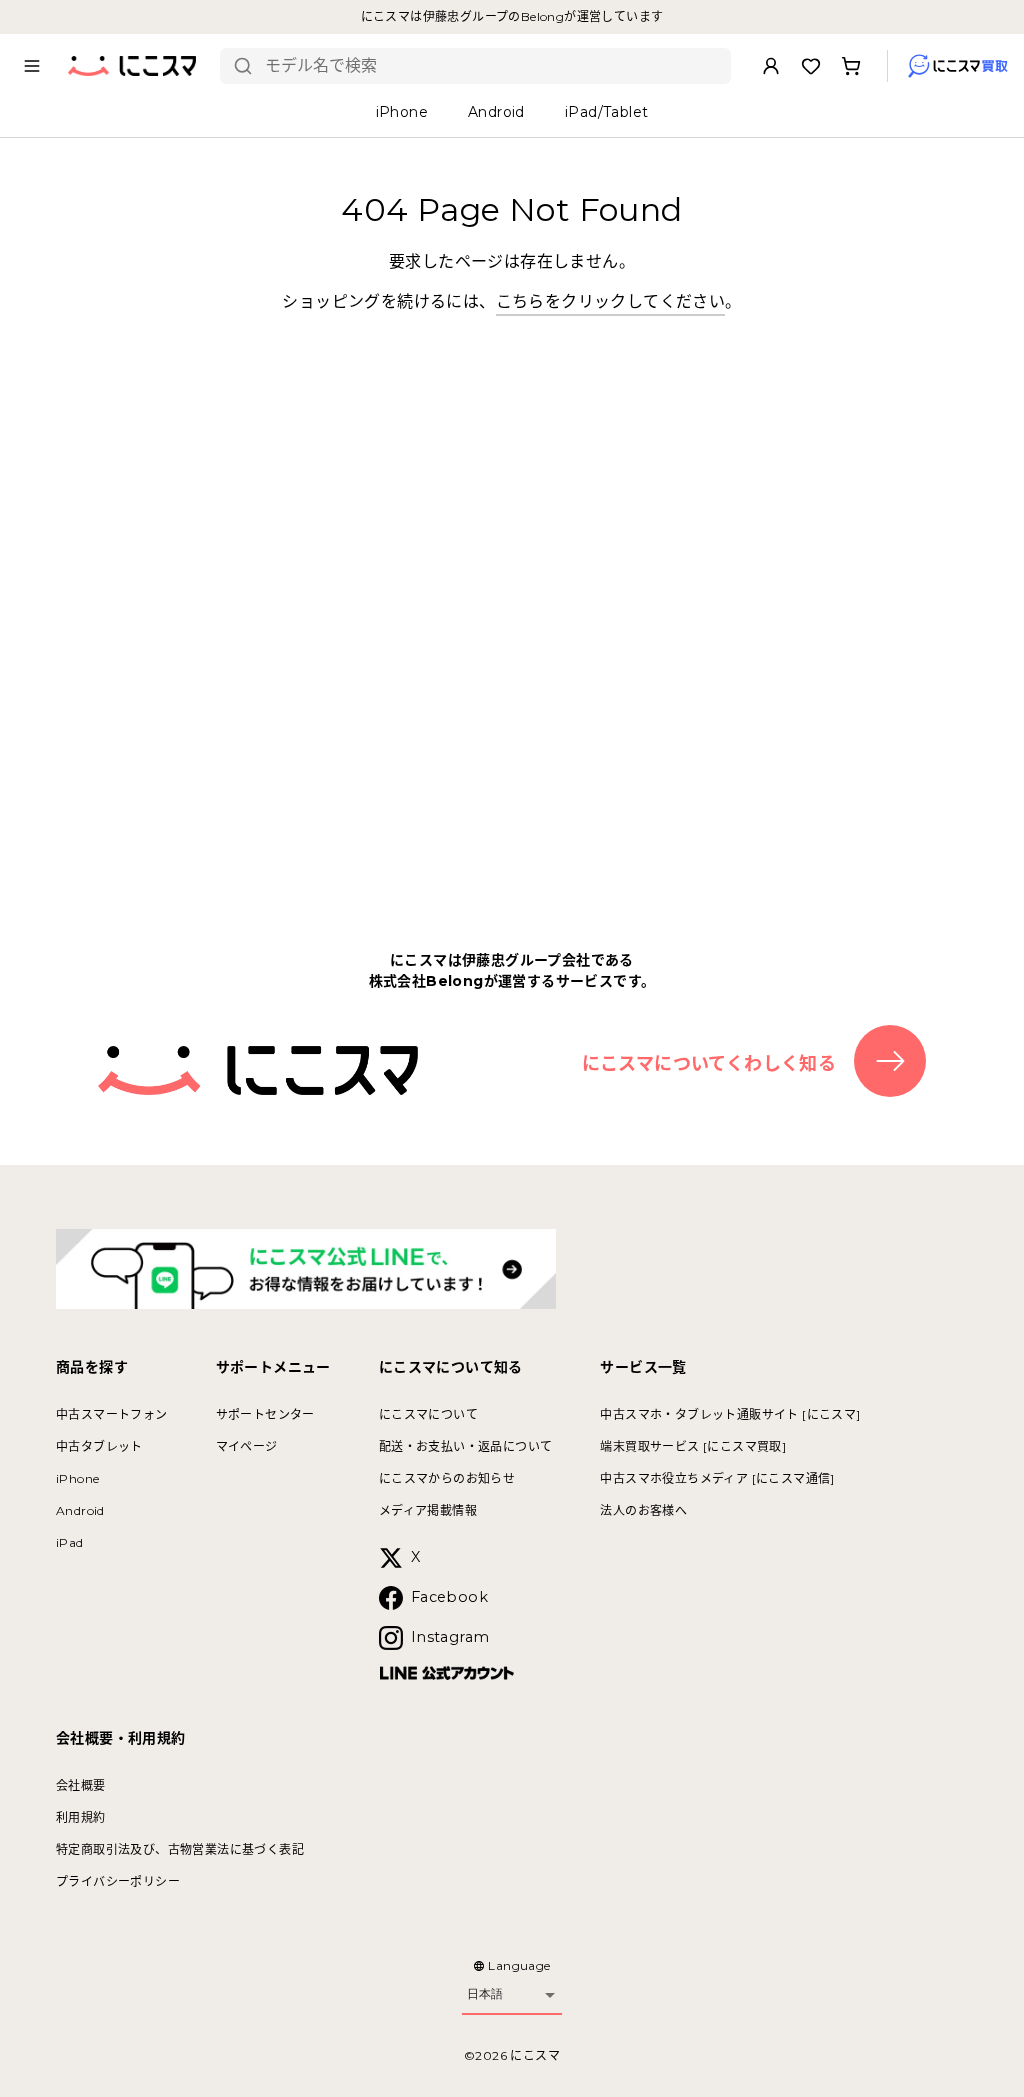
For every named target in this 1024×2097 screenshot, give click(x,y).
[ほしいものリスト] (811, 66)
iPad (70, 1542)
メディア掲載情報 (428, 1510)
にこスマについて (428, 1414)
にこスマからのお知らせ (447, 1478)
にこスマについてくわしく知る (709, 1064)
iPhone (77, 1478)
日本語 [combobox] (485, 1994)
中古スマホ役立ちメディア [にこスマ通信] (717, 1478)
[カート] (851, 66)
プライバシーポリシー (118, 1881)
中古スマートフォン (112, 1414)
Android (80, 1510)
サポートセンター (265, 1414)
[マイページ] (771, 66)
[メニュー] (32, 66)
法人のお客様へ (643, 1510)
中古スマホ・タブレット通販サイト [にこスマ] (730, 1414)
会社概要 (81, 1785)
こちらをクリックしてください (611, 301)
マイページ (247, 1446)
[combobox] (490, 66)
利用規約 (81, 1817)
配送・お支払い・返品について (466, 1446)
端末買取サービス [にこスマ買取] (693, 1446)
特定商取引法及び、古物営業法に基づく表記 (180, 1849)
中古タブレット (99, 1446)
